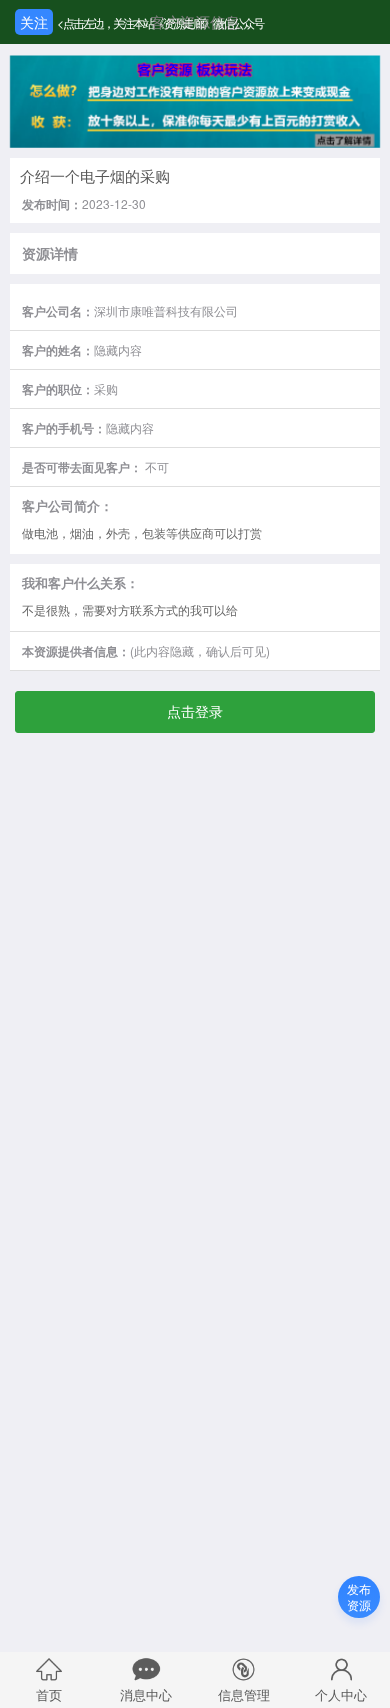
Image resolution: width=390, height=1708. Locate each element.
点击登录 (195, 711)
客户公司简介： (67, 505)
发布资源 (359, 1596)
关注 (34, 22)
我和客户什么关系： (80, 582)
